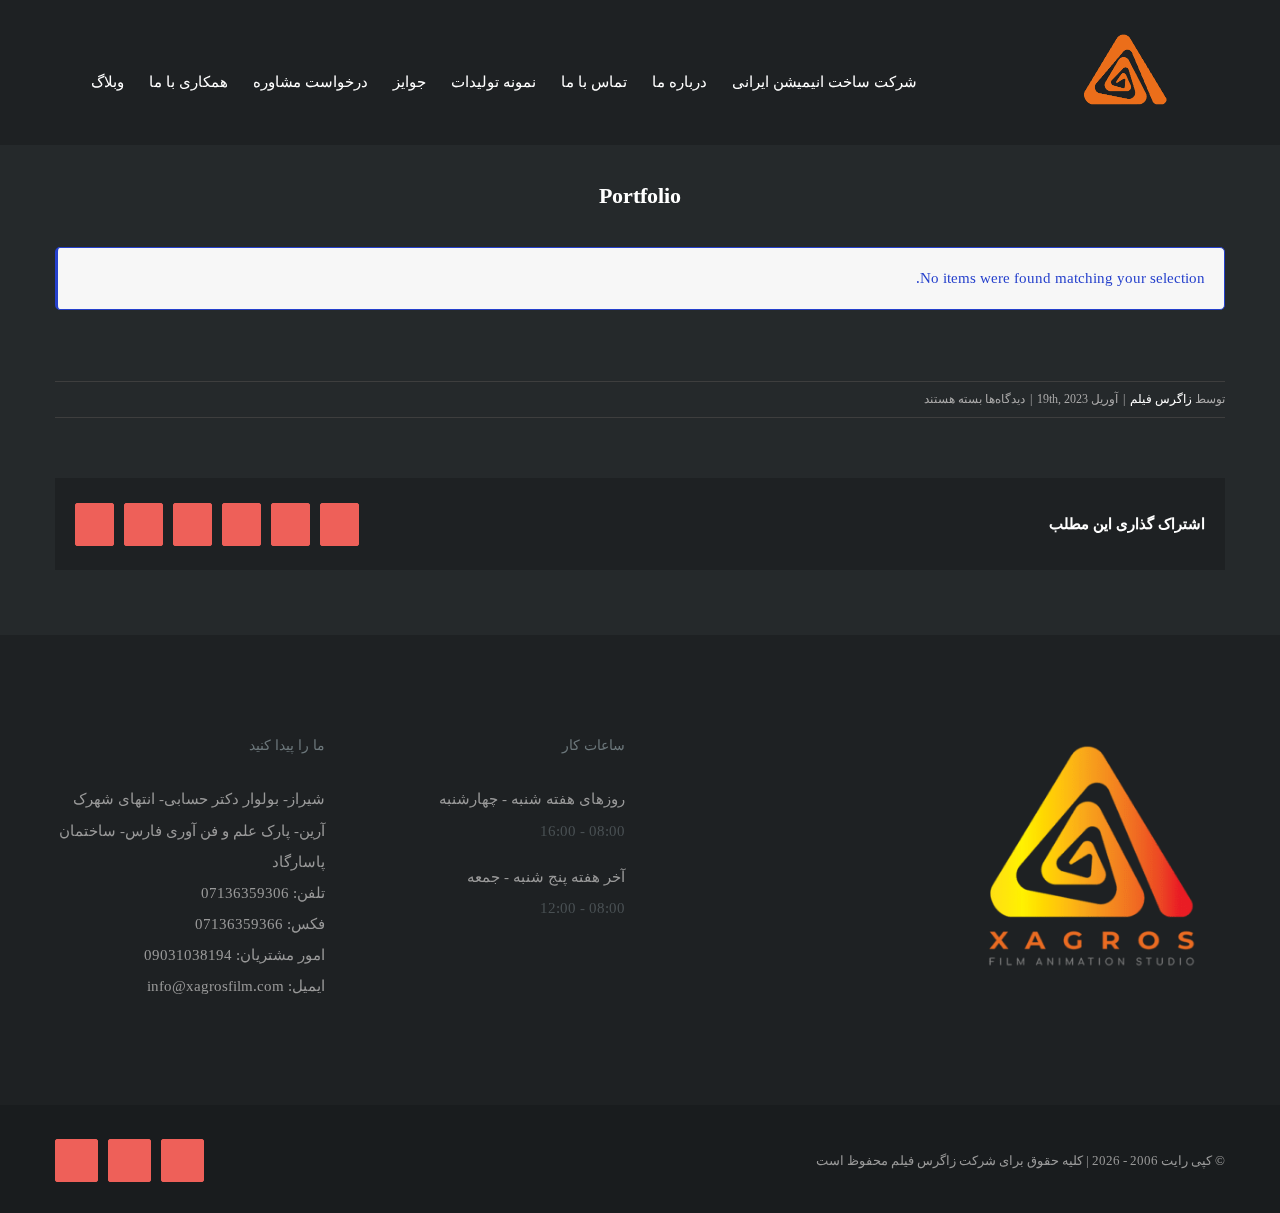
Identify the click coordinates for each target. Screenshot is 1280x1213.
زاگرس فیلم (1161, 399)
